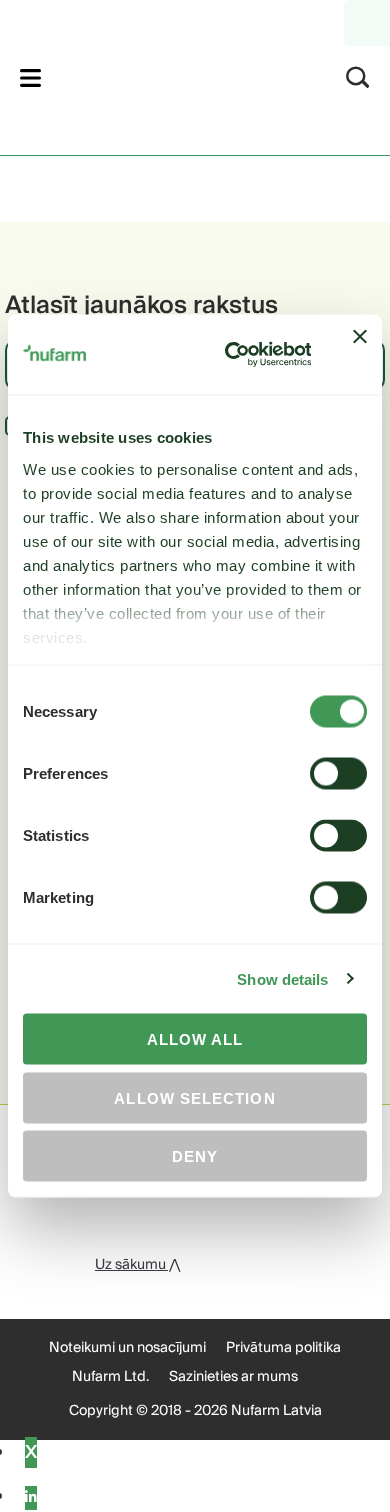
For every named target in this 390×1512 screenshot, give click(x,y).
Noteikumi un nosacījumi (127, 1348)
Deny (195, 1156)
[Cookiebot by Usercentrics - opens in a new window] (232, 355)
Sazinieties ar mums (233, 1377)
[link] (168, 74)
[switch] (338, 774)
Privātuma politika (283, 1348)
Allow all (195, 1039)
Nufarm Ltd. (110, 1377)
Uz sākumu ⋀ (137, 1265)
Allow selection (194, 1097)
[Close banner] (360, 355)
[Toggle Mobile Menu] (30, 77)
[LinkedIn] (31, 1498)
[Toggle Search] (358, 77)
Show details (282, 978)
